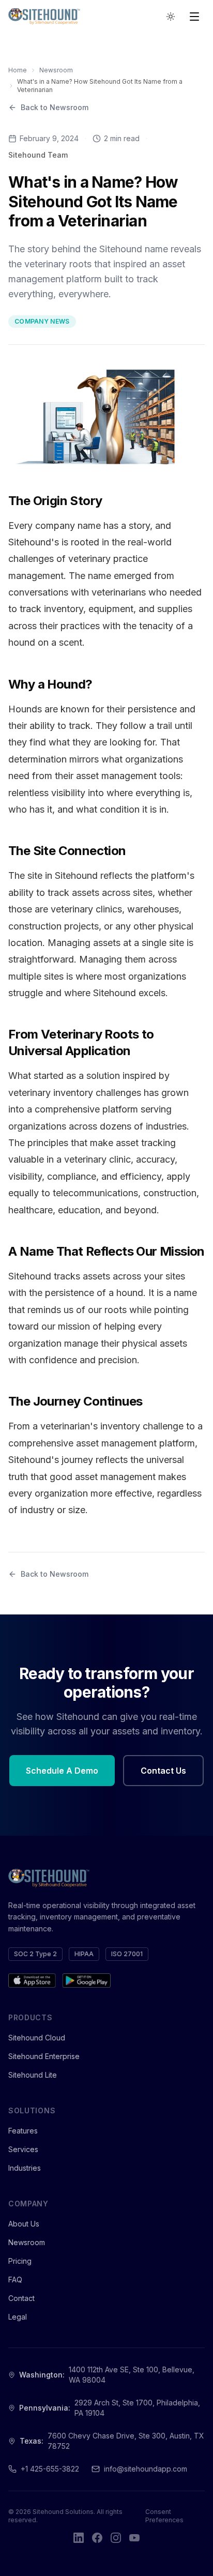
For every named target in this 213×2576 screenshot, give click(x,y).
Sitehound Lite (33, 2075)
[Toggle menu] (194, 17)
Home (18, 70)
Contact (21, 2298)
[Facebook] (97, 2538)
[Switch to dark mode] (171, 17)
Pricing (20, 2261)
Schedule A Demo (62, 1771)
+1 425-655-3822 (50, 2469)
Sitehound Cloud (37, 2038)
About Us (24, 2224)
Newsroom (56, 70)
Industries (25, 2168)
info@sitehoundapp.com (146, 2469)
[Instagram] (116, 2538)
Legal (18, 2317)
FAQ (15, 2280)
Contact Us (163, 1771)
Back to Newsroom (55, 107)
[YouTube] (134, 2538)
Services (23, 2149)
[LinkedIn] (79, 2538)
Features (23, 2131)
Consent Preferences (164, 2516)
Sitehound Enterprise (44, 2056)
